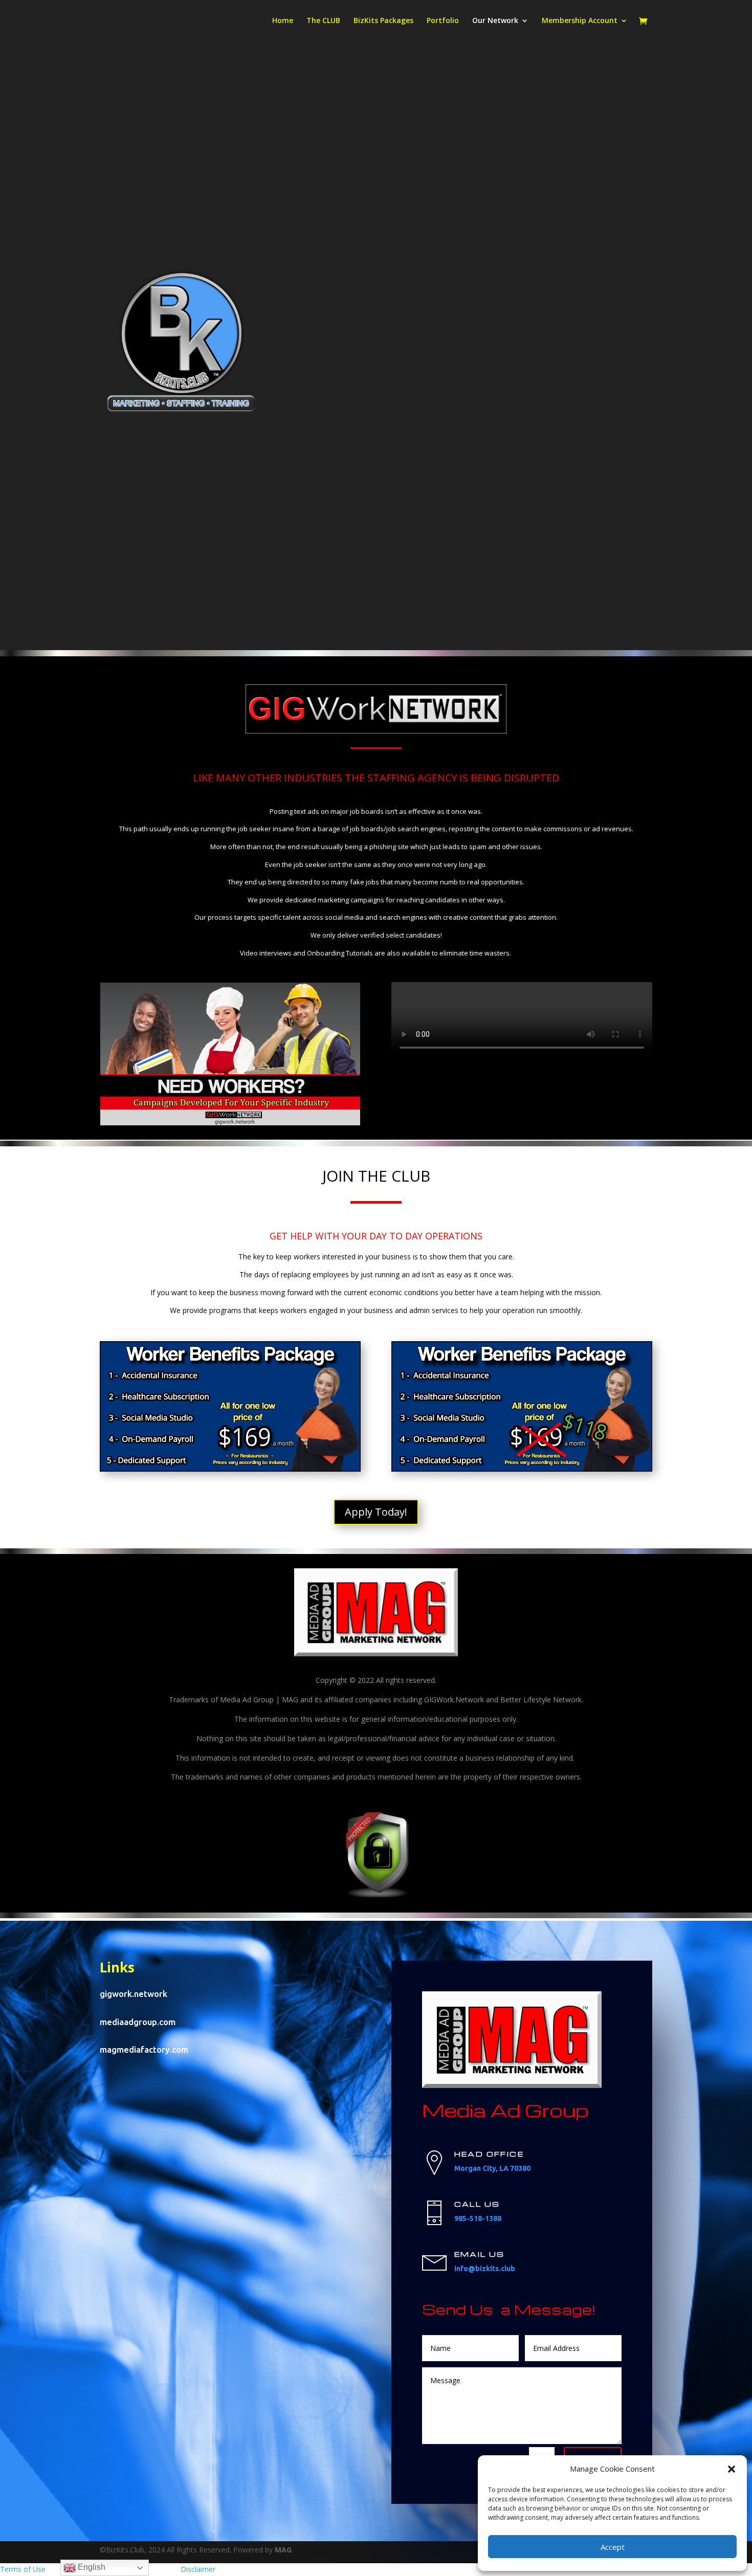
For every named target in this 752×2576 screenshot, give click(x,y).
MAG (283, 2550)
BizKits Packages (383, 21)
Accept (613, 2547)
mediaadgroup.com (138, 2022)
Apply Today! (376, 1512)
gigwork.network (134, 1994)
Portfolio (443, 21)
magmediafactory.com (144, 2049)
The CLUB (323, 21)
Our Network (495, 21)
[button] (732, 2469)
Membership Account (580, 21)
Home (283, 21)
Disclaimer (198, 2569)
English (91, 2567)
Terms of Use (23, 2569)
